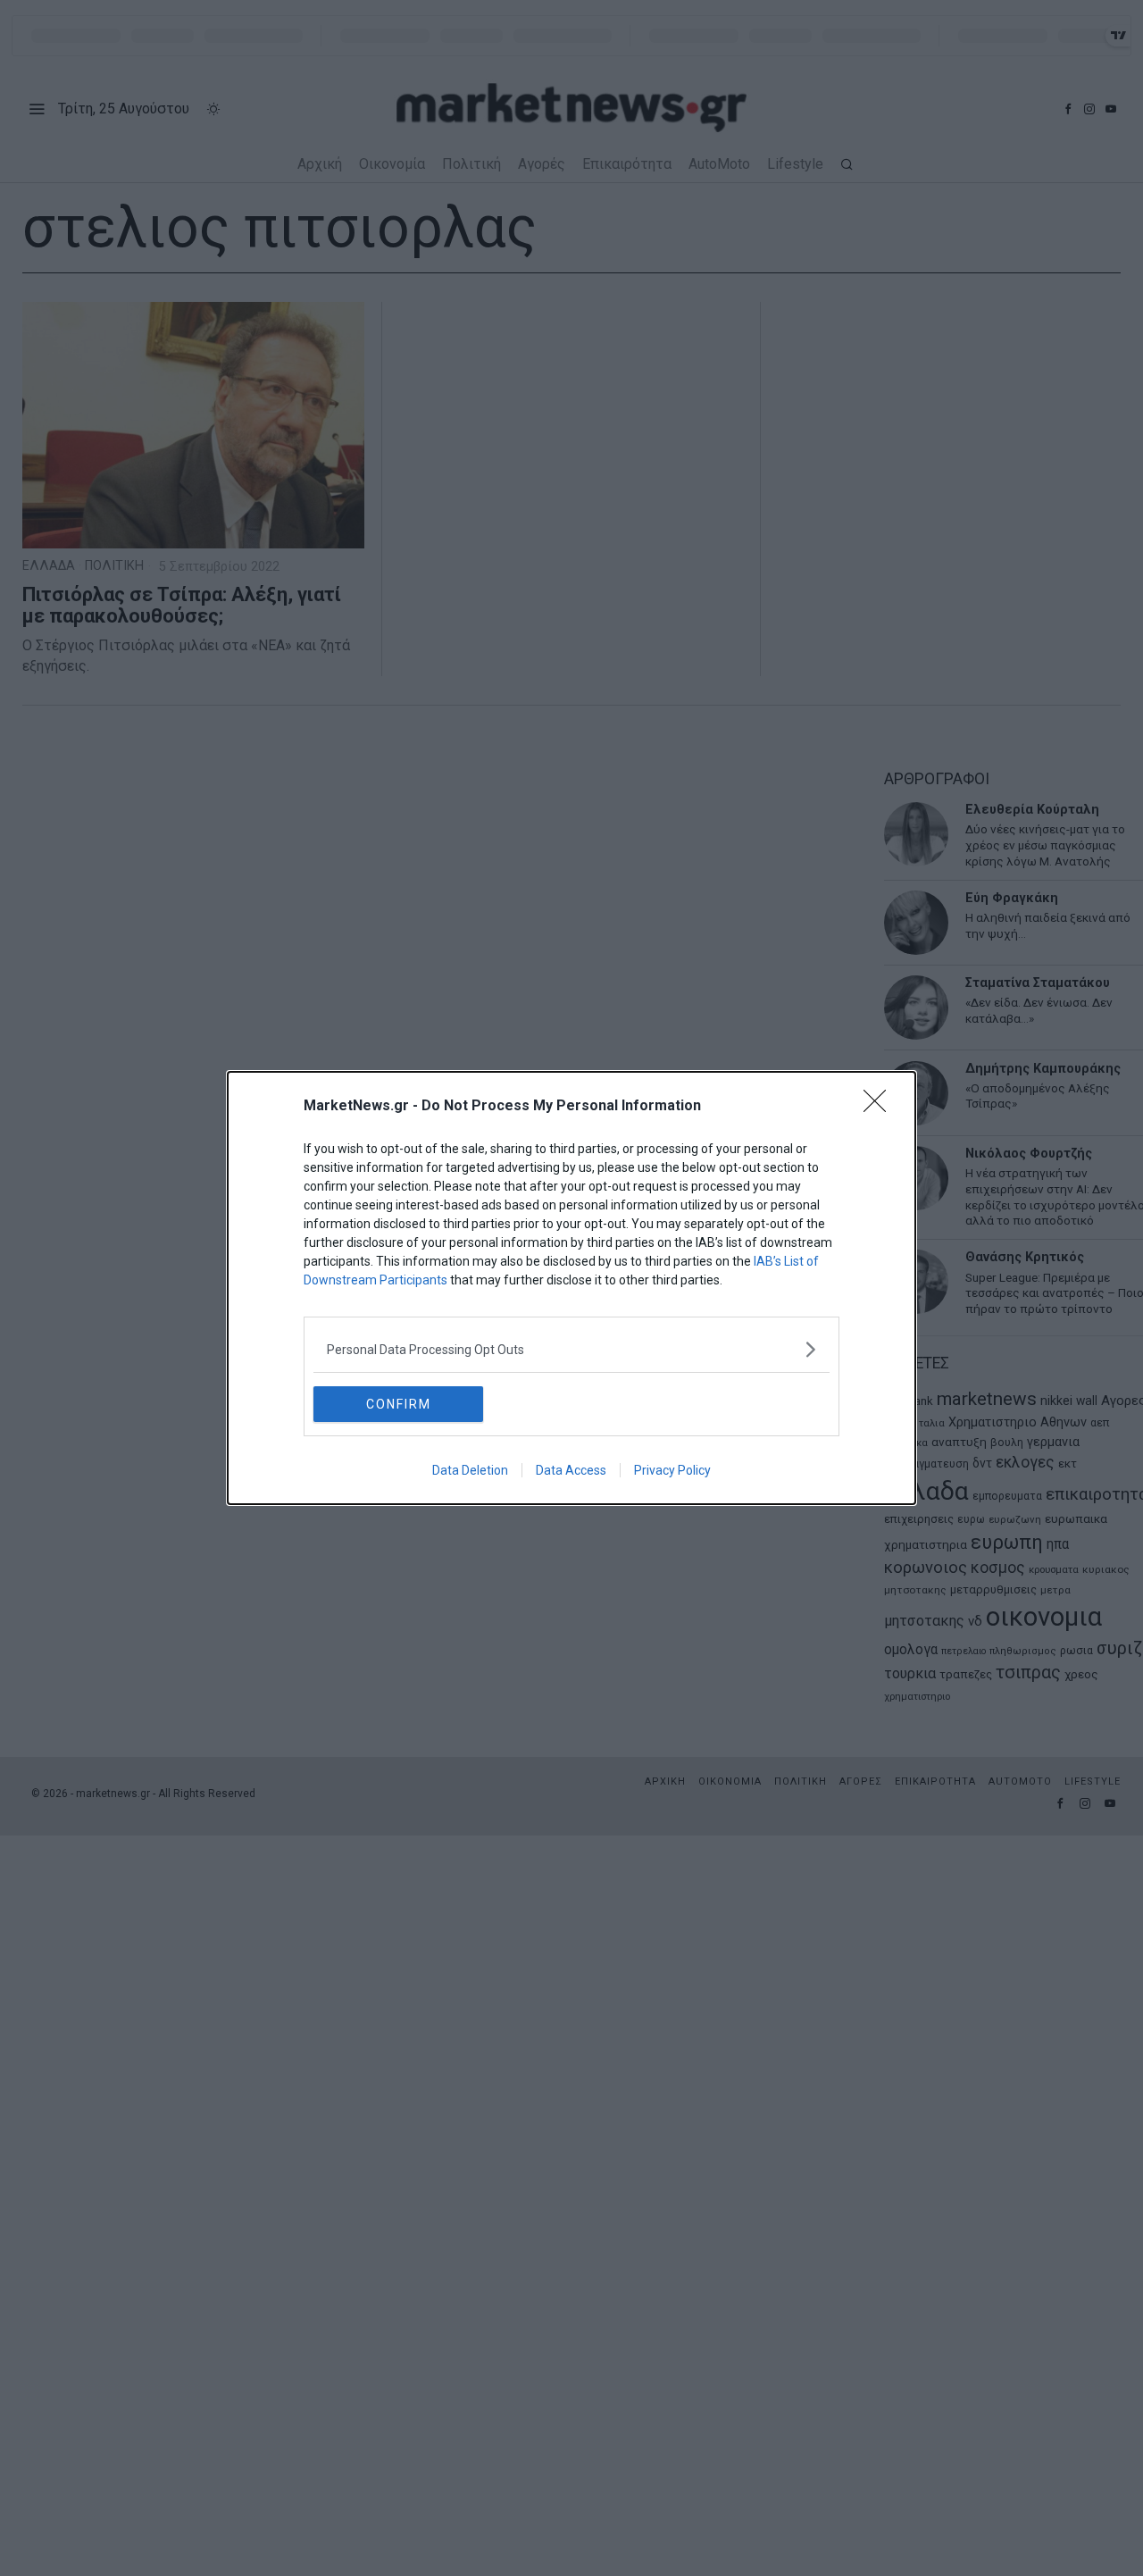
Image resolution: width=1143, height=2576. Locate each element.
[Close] (880, 1107)
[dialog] (571, 1288)
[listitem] (571, 1349)
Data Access (571, 1470)
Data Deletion (470, 1470)
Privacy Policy (672, 1470)
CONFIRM (399, 1404)
